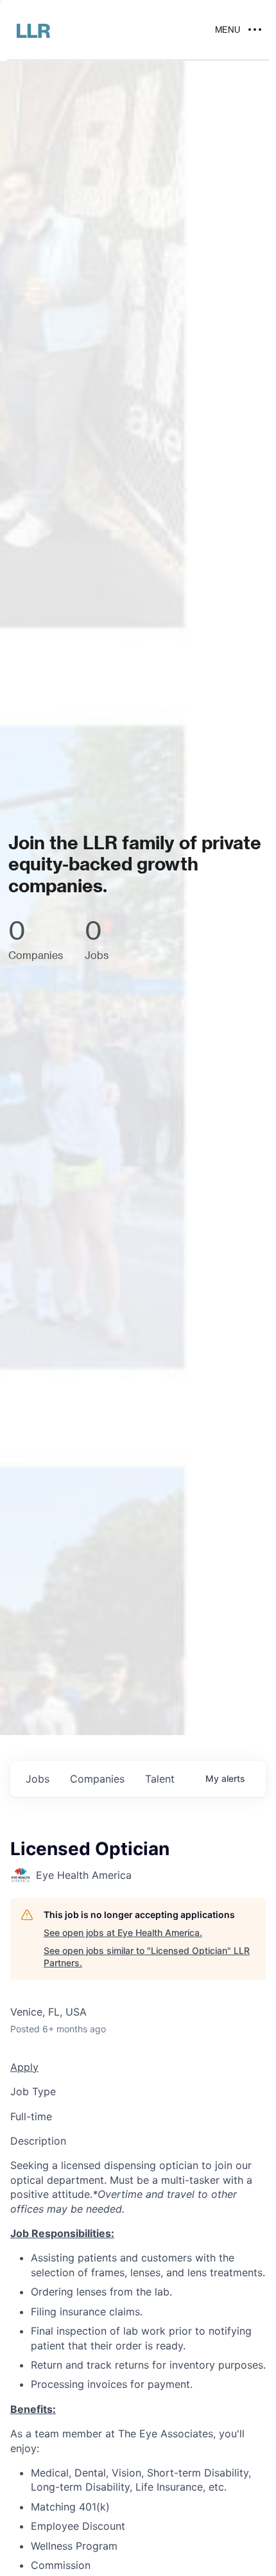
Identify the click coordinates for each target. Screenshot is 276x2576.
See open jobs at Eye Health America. (123, 1932)
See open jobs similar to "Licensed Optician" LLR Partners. (147, 1957)
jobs (38, 1779)
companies (97, 1779)
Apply (24, 2067)
